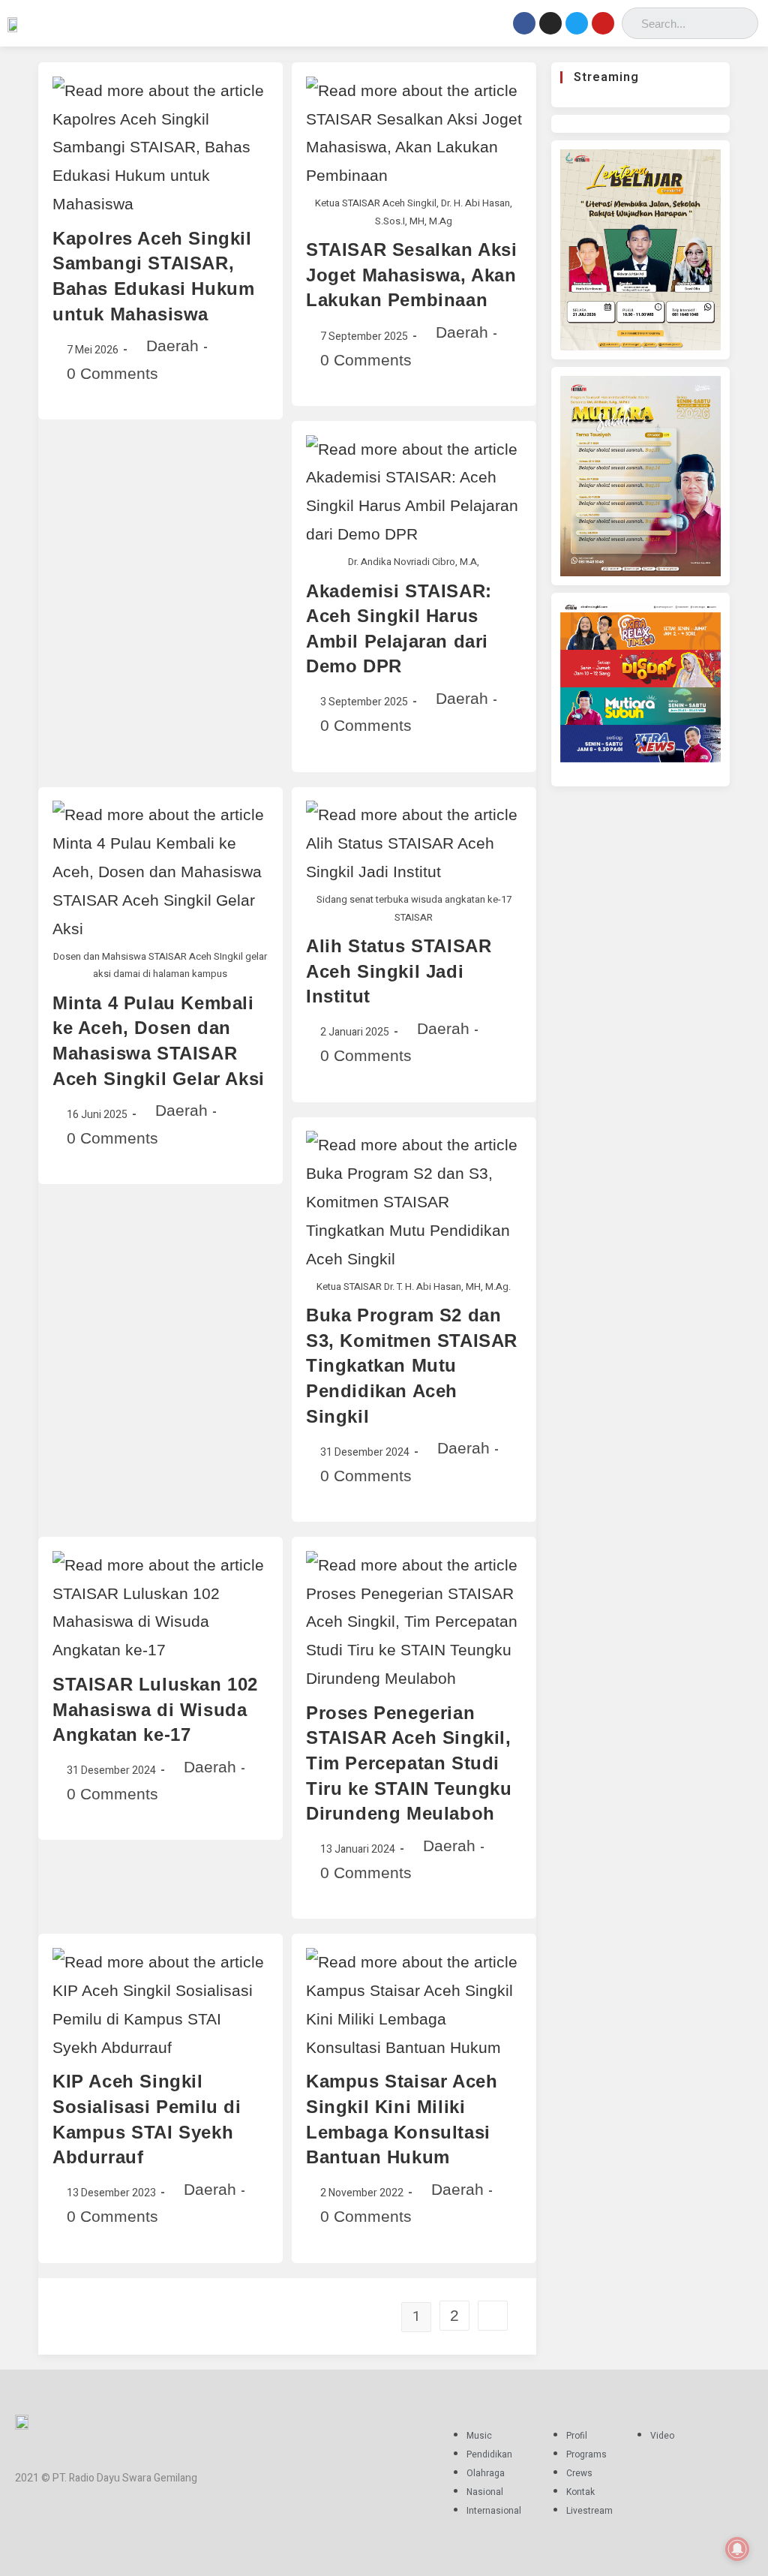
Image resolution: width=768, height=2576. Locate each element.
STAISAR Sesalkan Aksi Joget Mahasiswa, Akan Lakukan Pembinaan (412, 275)
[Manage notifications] (737, 2549)
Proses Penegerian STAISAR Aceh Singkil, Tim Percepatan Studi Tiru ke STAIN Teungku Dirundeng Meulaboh (409, 1763)
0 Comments (112, 373)
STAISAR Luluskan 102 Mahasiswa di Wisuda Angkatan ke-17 (155, 1709)
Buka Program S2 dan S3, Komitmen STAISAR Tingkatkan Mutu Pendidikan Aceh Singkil (412, 1365)
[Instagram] (550, 23)
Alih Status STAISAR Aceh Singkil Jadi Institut (399, 971)
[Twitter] (577, 23)
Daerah (172, 346)
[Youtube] (603, 23)
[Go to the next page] (493, 2316)
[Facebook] (524, 23)
